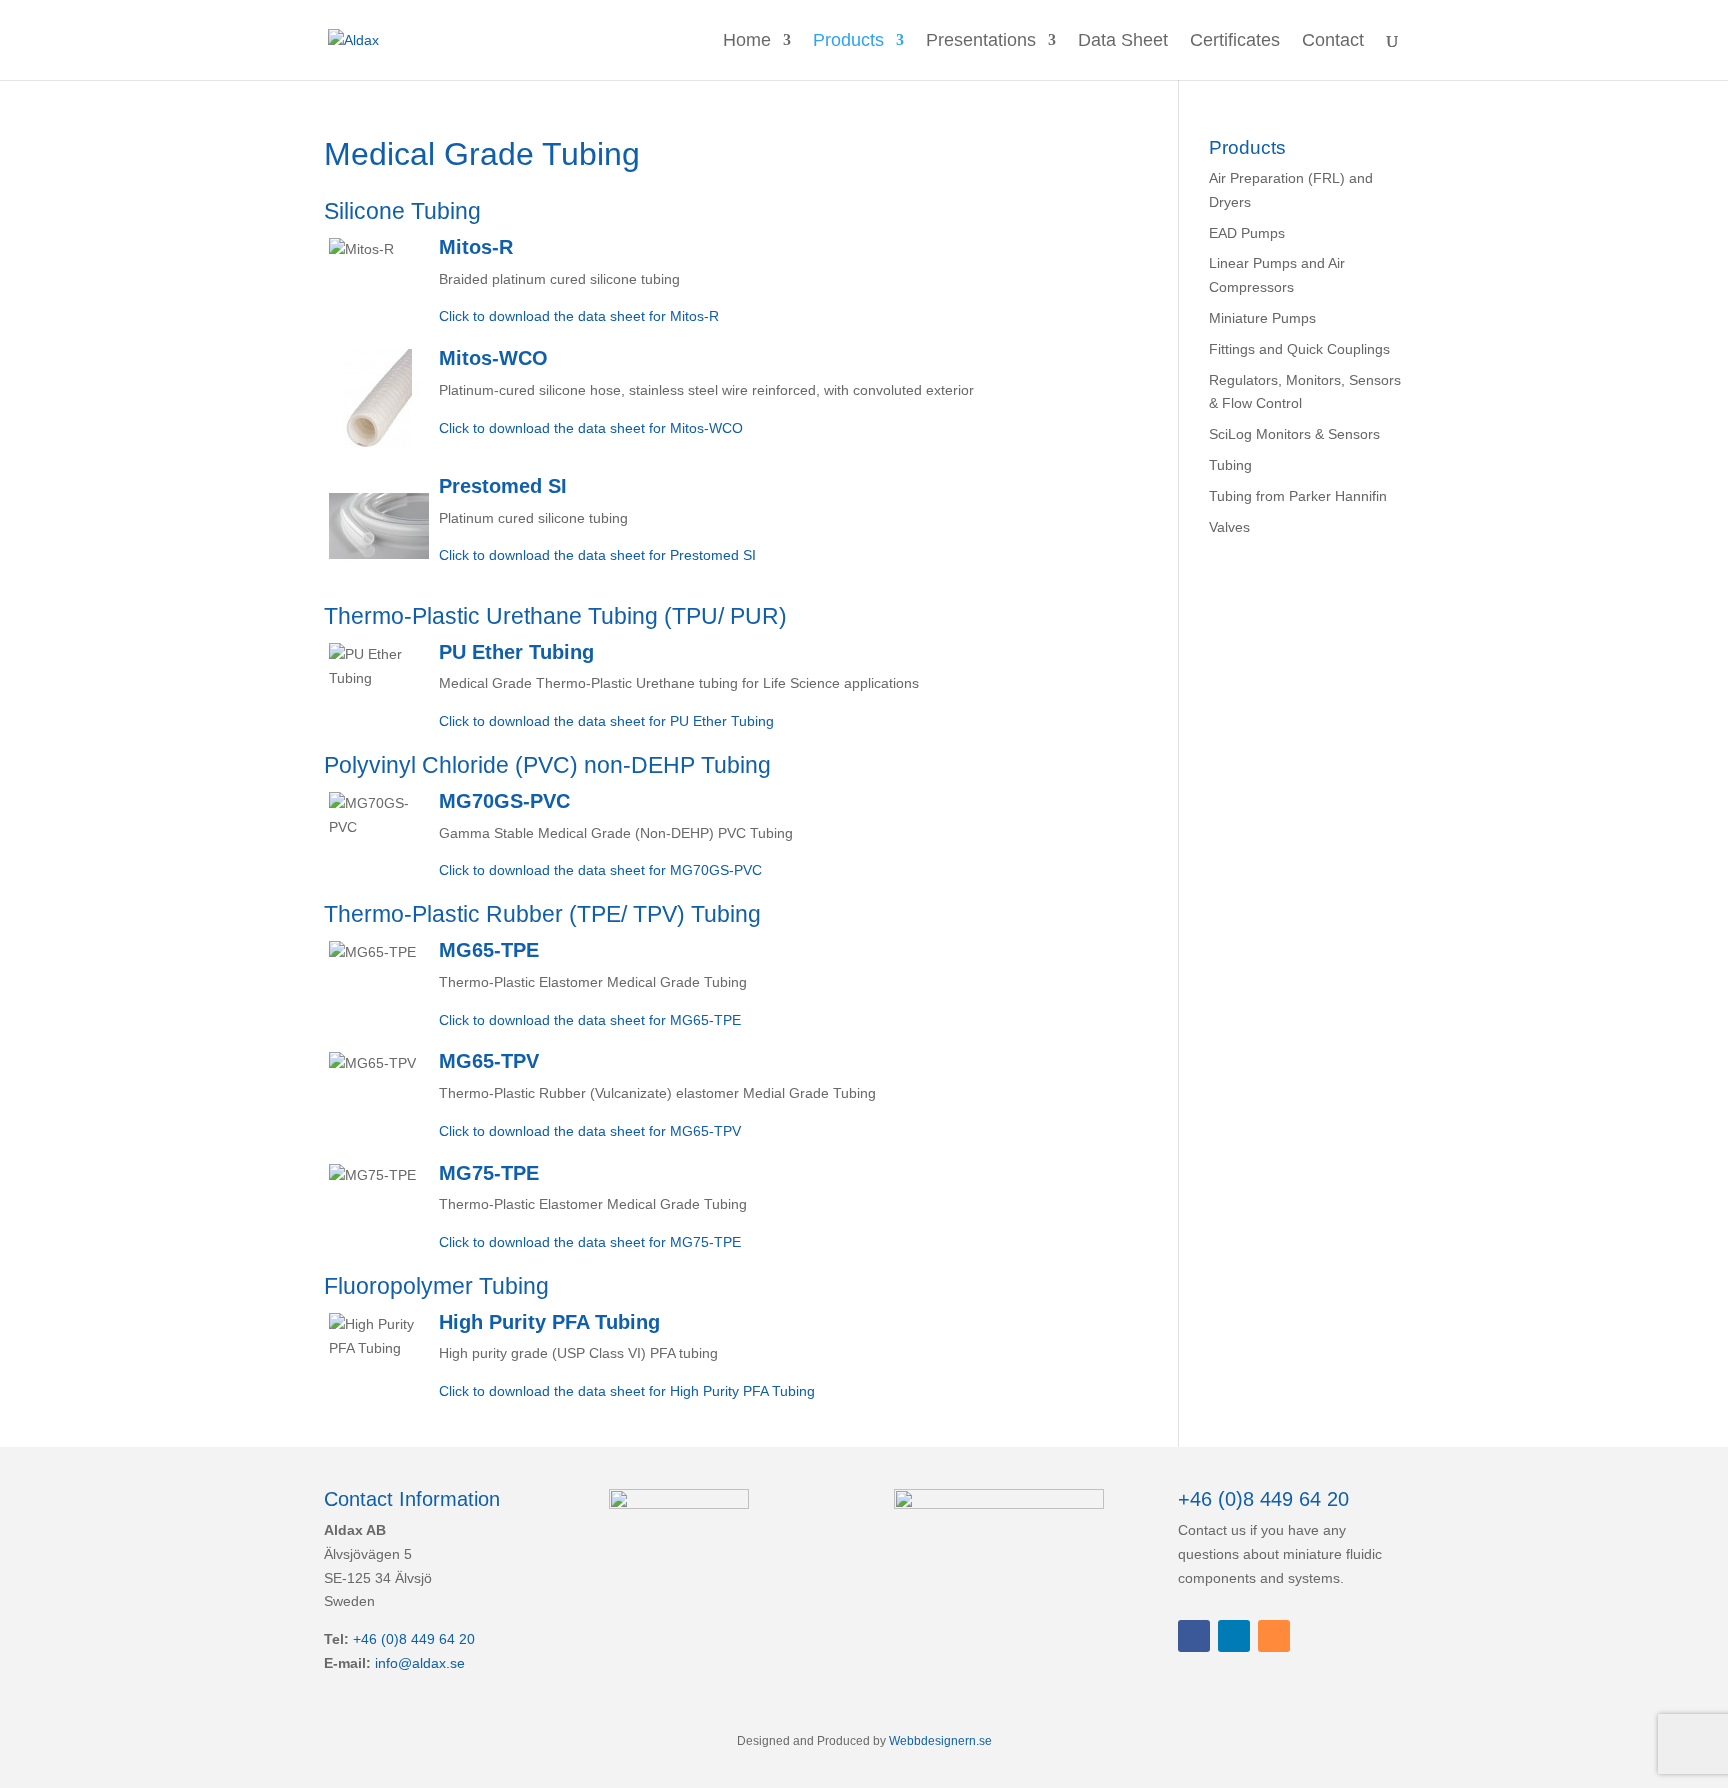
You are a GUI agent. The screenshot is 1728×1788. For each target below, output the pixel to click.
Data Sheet (1123, 41)
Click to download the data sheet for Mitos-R (579, 316)
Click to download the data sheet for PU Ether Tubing (606, 721)
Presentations (981, 41)
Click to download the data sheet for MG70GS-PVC (600, 870)
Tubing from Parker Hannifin (1298, 496)
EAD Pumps (1247, 233)
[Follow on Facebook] (1194, 1636)
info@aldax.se (420, 1663)
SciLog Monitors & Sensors (1294, 434)
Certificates (1235, 41)
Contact (1333, 41)
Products (848, 41)
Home (747, 41)
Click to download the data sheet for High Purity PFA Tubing (627, 1391)
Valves (1229, 527)
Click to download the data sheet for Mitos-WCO (591, 428)
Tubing (1230, 465)
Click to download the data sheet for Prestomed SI (597, 555)
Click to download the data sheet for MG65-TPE (590, 1020)
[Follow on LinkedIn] (1234, 1636)
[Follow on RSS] (1274, 1636)
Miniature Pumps (1262, 318)
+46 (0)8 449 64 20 (414, 1639)
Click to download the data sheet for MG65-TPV (590, 1131)
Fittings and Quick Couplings (1299, 349)
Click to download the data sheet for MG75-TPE (590, 1242)
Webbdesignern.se (940, 1741)
